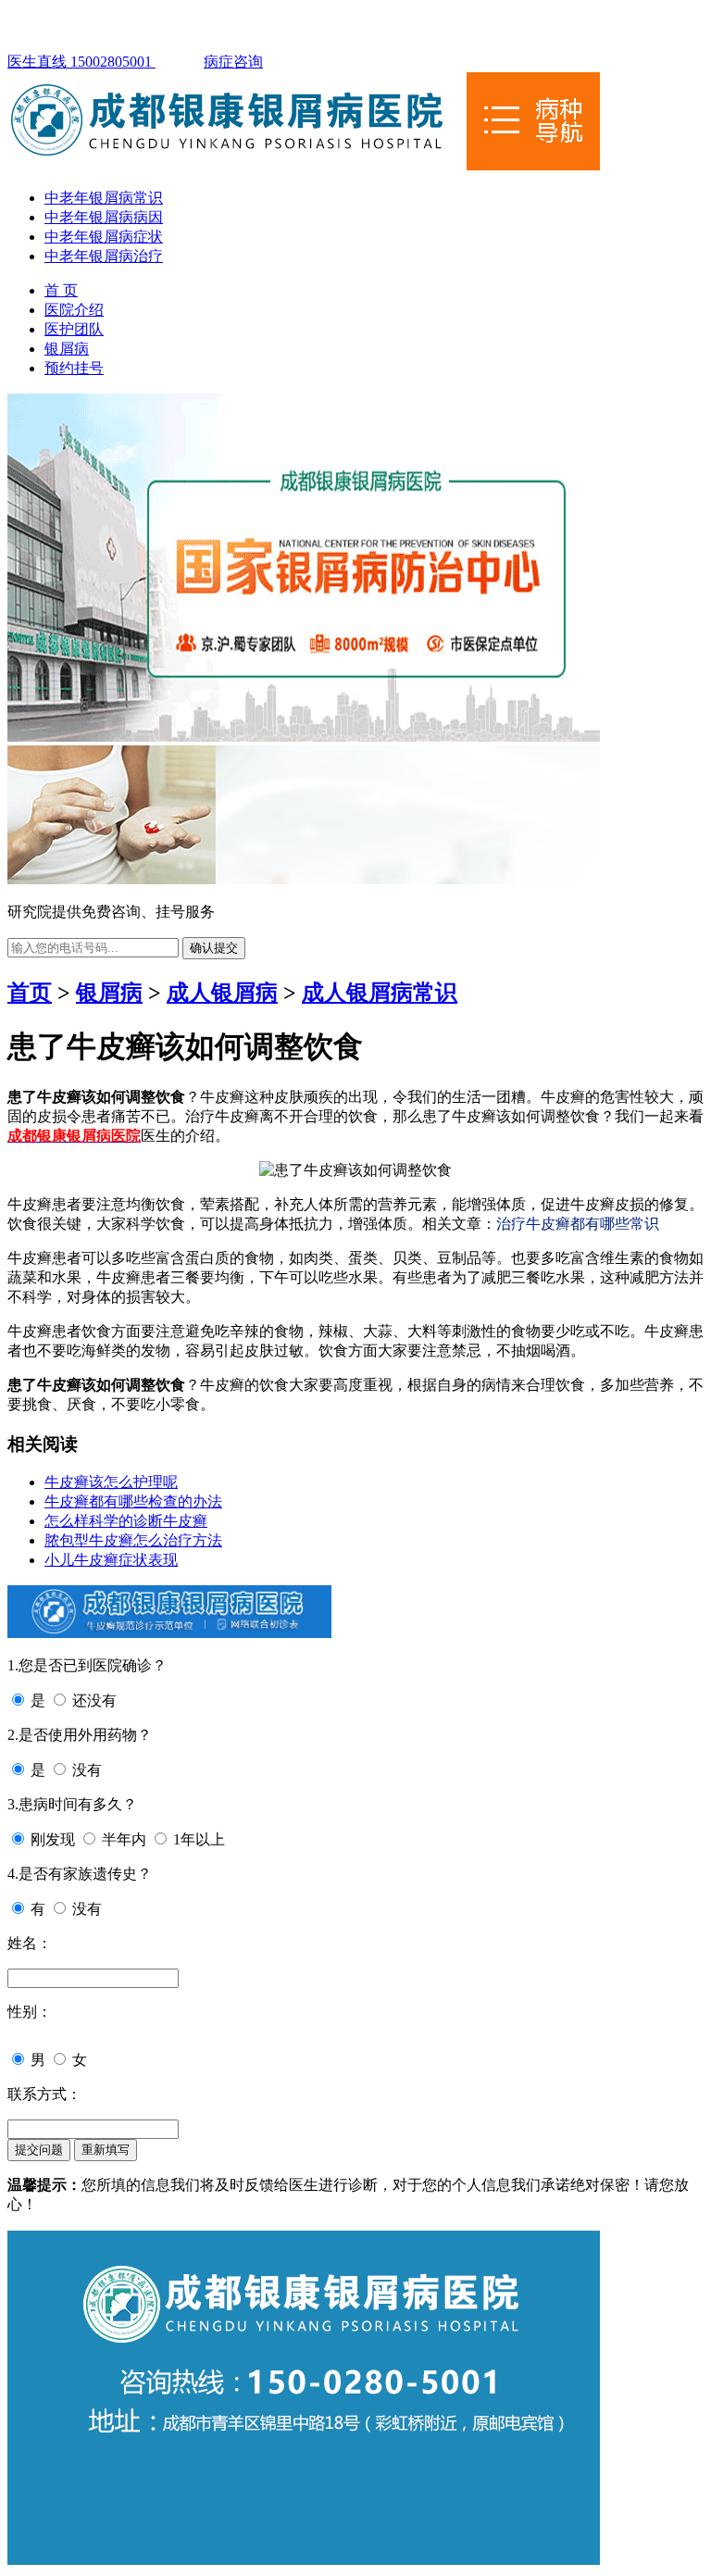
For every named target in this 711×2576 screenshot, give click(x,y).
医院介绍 (74, 310)
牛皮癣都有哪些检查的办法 (133, 1501)
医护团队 (74, 329)
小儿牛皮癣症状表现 (111, 1560)
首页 (30, 993)
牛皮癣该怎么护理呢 (111, 1482)
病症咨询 (233, 62)
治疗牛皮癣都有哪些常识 (578, 1224)
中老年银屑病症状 (104, 237)
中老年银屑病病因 (104, 217)
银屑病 (67, 349)
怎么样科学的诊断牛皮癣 (126, 1521)
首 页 (61, 290)
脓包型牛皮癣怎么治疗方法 (133, 1540)
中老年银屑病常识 (104, 198)
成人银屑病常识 (380, 993)
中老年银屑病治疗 (104, 256)
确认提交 (214, 948)
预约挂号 (74, 368)
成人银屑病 (222, 993)
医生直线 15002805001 (81, 62)
